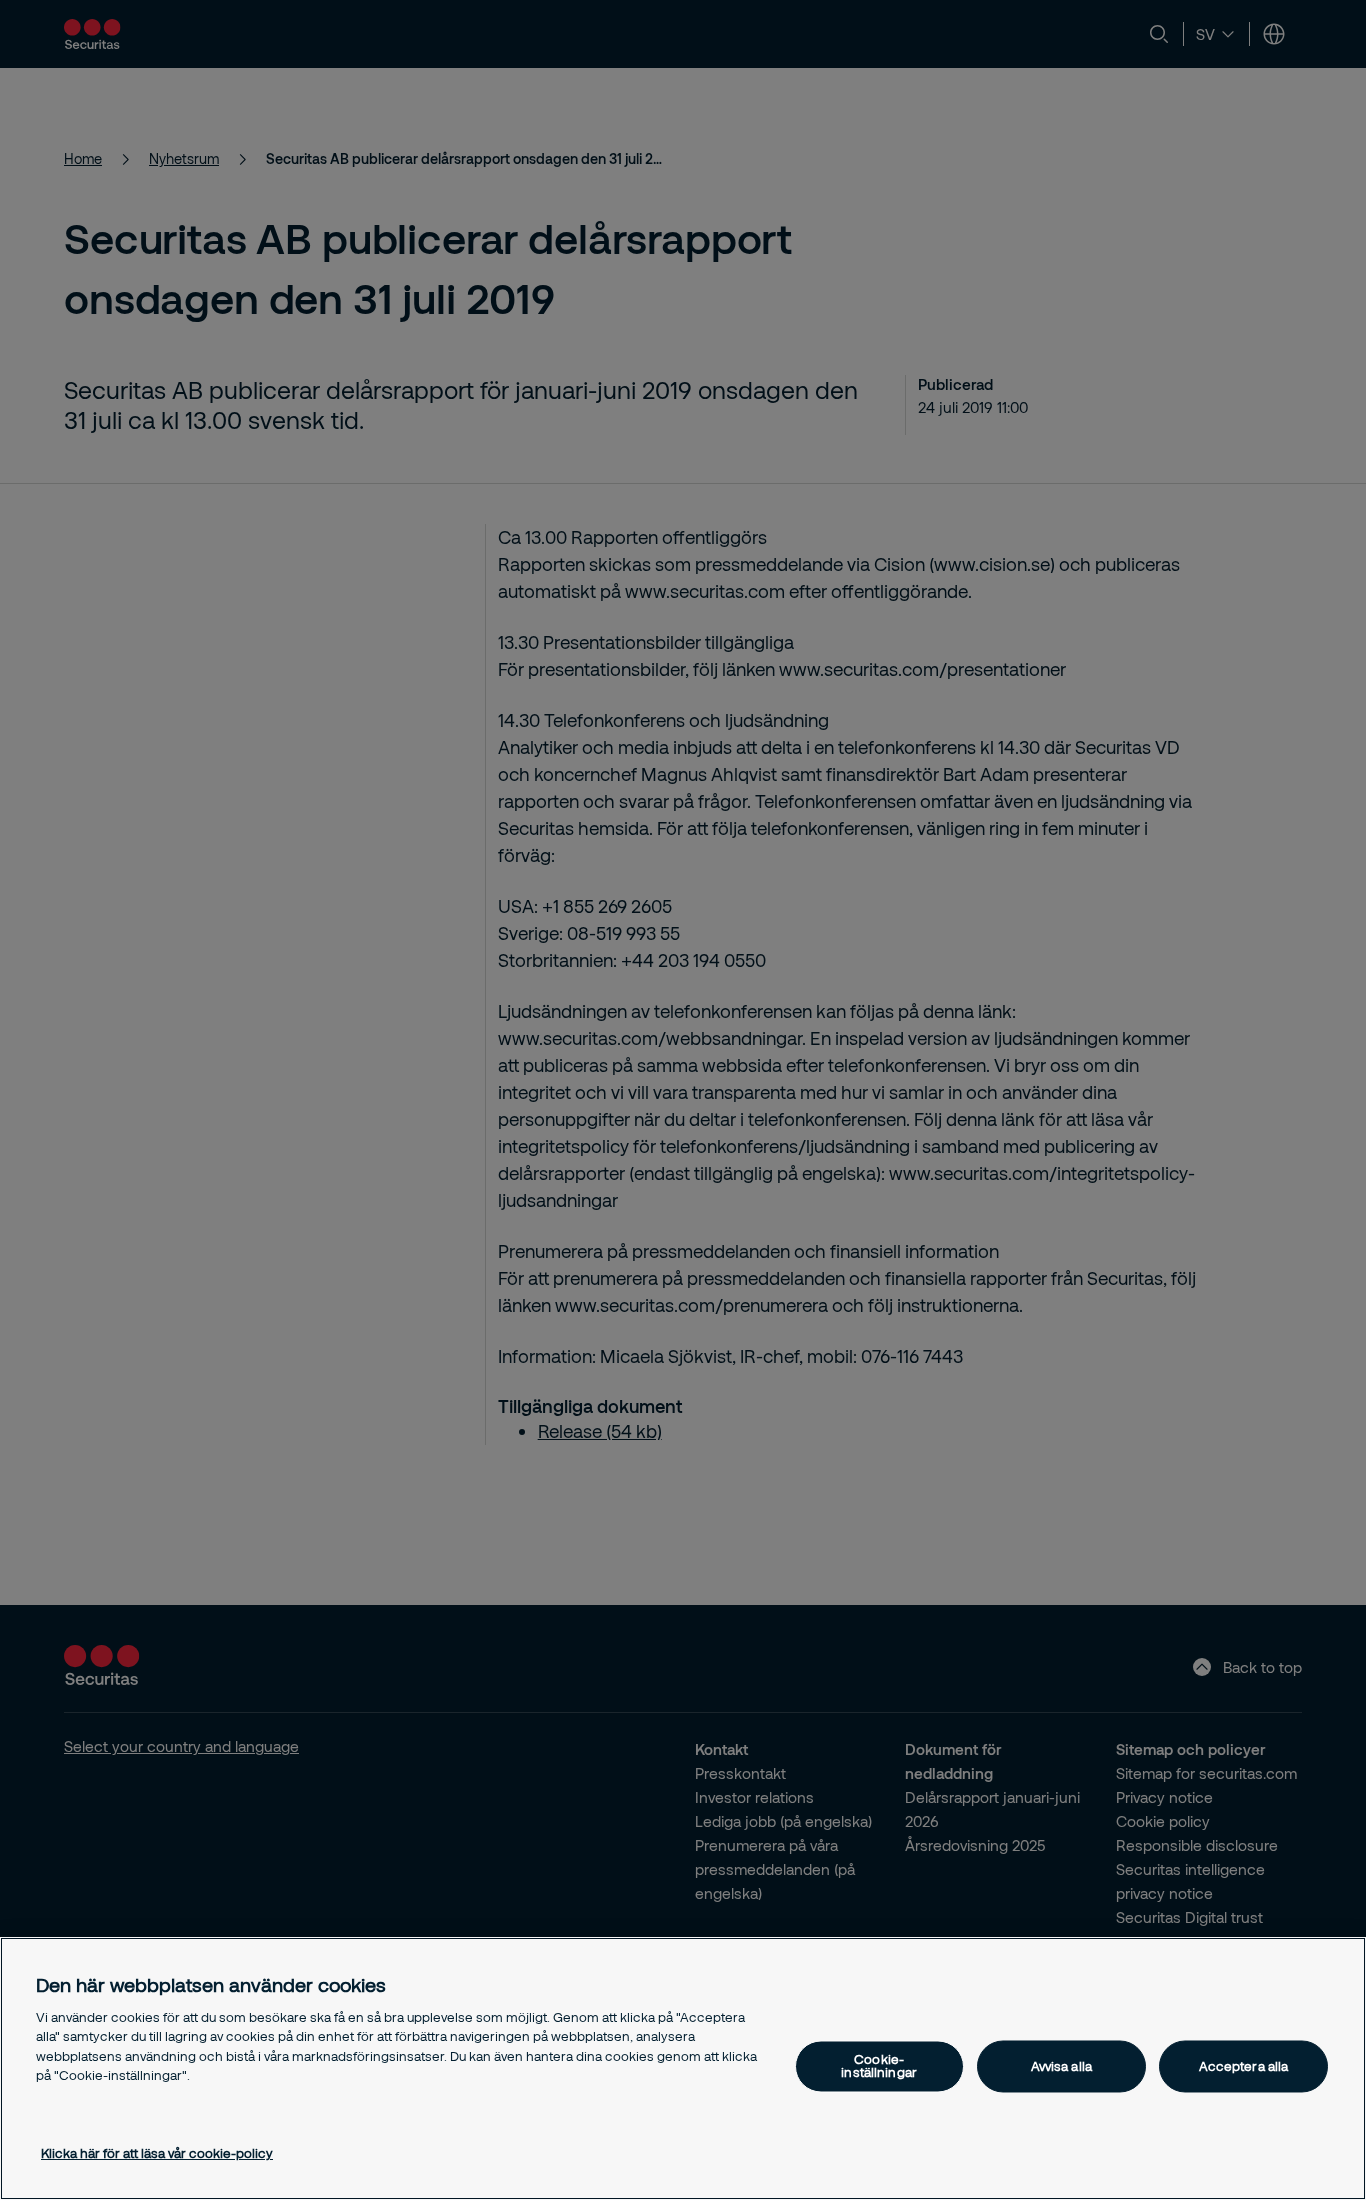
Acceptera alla (1244, 2066)
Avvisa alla (1061, 2066)
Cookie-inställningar (879, 2066)
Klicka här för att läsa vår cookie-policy (157, 2153)
